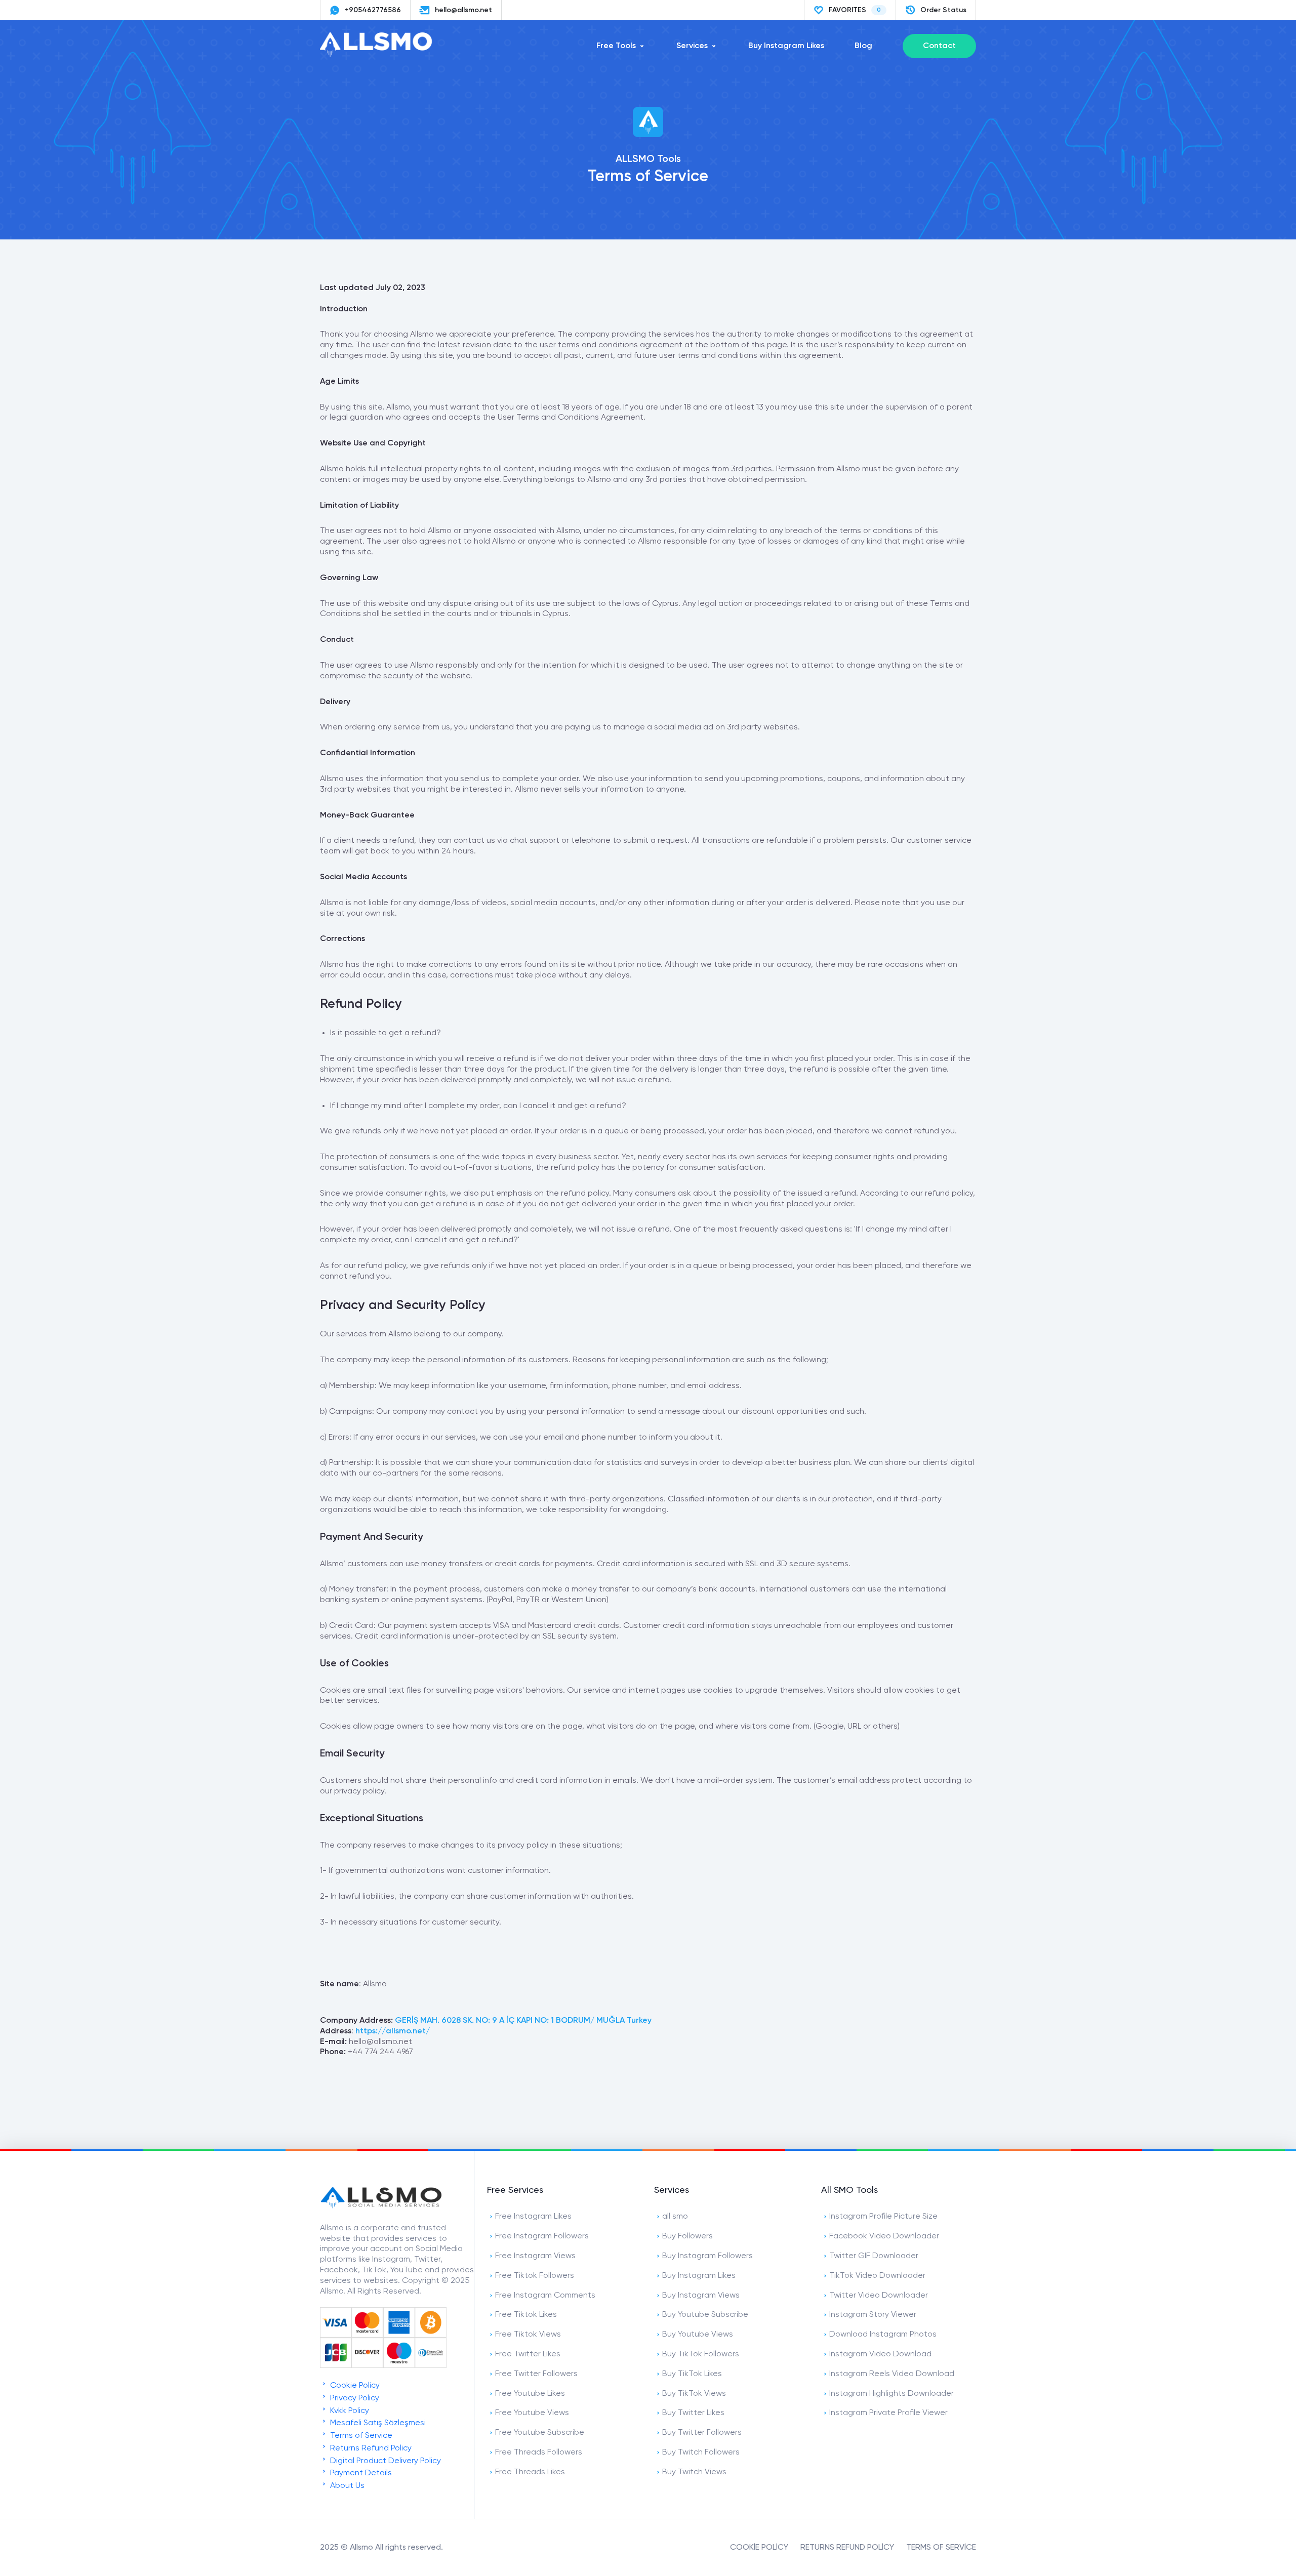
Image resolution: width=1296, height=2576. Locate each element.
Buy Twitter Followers (702, 2433)
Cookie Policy (354, 2386)
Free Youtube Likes (530, 2394)
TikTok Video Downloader (877, 2276)
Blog (863, 46)
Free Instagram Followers (542, 2236)
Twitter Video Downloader (879, 2296)
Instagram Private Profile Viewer (888, 2413)
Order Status (943, 10)
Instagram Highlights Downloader (892, 2394)
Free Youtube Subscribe (540, 2433)
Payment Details (360, 2473)
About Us (346, 2486)
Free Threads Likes (530, 2472)
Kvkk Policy (349, 2411)
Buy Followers (687, 2236)
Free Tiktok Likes (526, 2315)
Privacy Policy (354, 2398)
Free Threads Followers (539, 2452)
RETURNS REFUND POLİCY (847, 2548)
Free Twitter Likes (528, 2354)
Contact (939, 46)
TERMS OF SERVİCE (941, 2548)
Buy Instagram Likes (786, 46)
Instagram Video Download (880, 2354)
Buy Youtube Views (698, 2335)
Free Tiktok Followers (535, 2276)
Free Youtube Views (532, 2413)
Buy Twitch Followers (701, 2452)
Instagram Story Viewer (873, 2315)
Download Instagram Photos (883, 2335)
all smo (675, 2217)
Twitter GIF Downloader (874, 2256)
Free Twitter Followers (536, 2374)
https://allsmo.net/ (393, 2031)
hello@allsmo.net (463, 10)
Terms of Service (360, 2436)
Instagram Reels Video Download (892, 2374)
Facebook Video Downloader (884, 2236)
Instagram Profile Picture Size (883, 2217)
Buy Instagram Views (701, 2296)
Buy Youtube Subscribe (705, 2315)
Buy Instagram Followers (707, 2256)
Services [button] (692, 46)
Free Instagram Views (535, 2256)
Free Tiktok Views (528, 2335)
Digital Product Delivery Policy (384, 2461)
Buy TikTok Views (694, 2394)
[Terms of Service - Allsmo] (381, 55)
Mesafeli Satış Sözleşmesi (377, 2423)
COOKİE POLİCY (759, 2548)
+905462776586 (373, 10)
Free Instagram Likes (533, 2217)
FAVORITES (855, 10)
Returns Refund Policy (370, 2448)
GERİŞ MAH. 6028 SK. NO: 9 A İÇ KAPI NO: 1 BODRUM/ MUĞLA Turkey (523, 2021)
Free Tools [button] (616, 46)
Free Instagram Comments (545, 2296)
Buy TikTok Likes (692, 2374)
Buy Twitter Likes (693, 2413)
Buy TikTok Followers (701, 2354)
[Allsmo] (381, 2207)
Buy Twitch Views (694, 2472)
